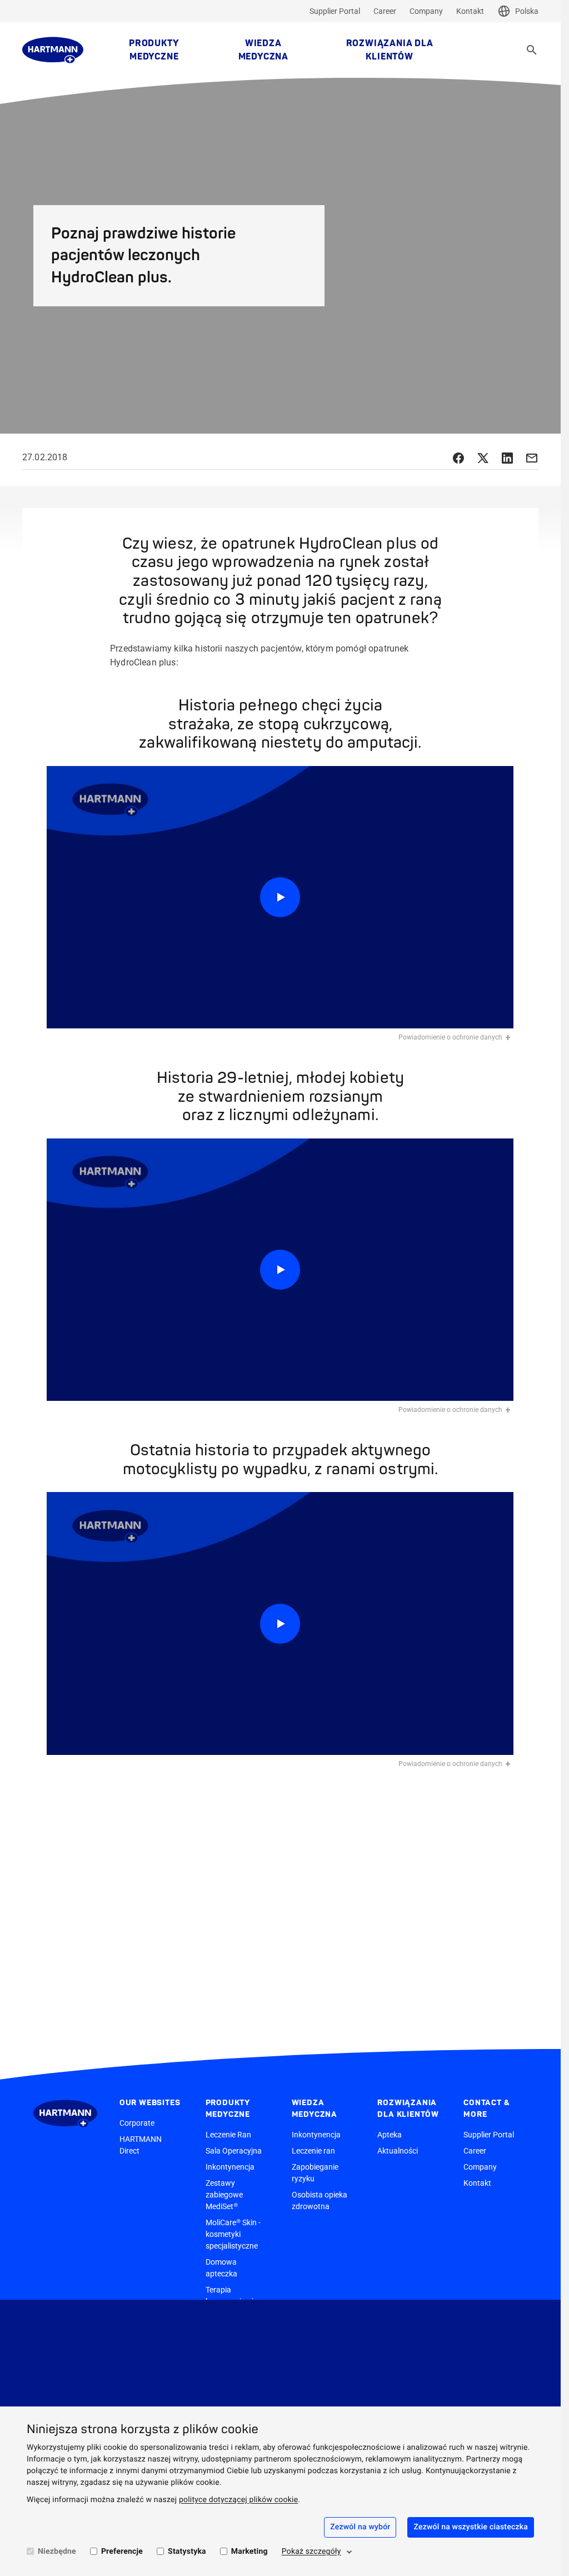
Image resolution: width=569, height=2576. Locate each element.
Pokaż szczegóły (311, 2552)
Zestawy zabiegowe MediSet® (224, 2195)
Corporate (137, 2123)
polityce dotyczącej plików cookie (238, 2500)
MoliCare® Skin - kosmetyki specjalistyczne (233, 2234)
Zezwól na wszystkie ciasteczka (471, 2527)
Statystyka (187, 2552)
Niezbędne (57, 2552)
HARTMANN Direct (141, 2145)
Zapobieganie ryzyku (315, 2173)
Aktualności (398, 2151)
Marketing (249, 2552)
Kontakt (470, 11)
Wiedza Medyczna (263, 50)
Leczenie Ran (228, 2135)
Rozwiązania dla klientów (390, 50)
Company (426, 11)
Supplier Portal (335, 11)
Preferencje (122, 2552)
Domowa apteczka (221, 2268)
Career (385, 11)
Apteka (390, 2135)
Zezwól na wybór (360, 2527)
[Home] (53, 50)
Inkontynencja (230, 2167)
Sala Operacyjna (234, 2151)
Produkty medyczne (154, 50)
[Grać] (280, 897)
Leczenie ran (313, 2151)
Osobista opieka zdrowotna (320, 2200)
